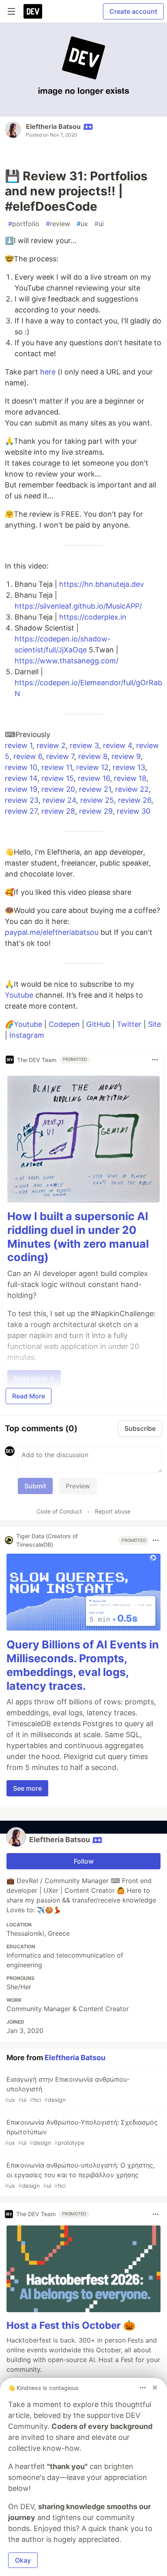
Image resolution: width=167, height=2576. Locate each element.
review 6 (28, 756)
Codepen (64, 1024)
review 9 (126, 756)
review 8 (93, 756)
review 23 (22, 800)
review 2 (51, 745)
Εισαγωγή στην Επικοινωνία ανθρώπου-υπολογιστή (67, 2089)
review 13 (129, 767)
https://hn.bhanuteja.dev (102, 584)
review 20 (58, 789)
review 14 (21, 778)
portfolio (24, 224)
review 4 (118, 745)
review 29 (96, 811)
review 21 (95, 789)
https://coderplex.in (93, 617)
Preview (78, 1486)
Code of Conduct (59, 1511)
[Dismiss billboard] (155, 2388)
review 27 (21, 811)
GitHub (98, 1024)
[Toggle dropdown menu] (155, 1060)
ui (99, 224)
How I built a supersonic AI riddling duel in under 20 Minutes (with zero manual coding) (78, 1237)
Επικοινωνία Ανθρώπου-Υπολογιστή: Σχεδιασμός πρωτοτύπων (81, 2132)
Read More (29, 1396)
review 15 (58, 778)
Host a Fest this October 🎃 (71, 2325)
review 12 (92, 767)
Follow (84, 1861)
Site (154, 1024)
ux (82, 224)
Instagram (27, 1035)
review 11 (57, 767)
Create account (133, 11)
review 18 (130, 778)
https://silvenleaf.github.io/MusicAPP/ (78, 606)
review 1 (19, 745)
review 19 (21, 789)
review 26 (135, 800)
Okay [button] (23, 2560)
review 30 (134, 811)
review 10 (21, 767)
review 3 (84, 745)
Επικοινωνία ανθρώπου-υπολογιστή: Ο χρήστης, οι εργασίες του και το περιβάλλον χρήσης (80, 2175)
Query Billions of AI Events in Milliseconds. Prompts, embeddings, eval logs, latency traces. (83, 1665)
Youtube (19, 995)
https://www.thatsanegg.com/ (66, 661)
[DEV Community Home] (33, 11)
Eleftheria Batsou (53, 126)
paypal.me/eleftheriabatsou (52, 932)
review (58, 224)
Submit (35, 1486)
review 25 (97, 800)
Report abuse (113, 1511)
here (48, 372)
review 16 (94, 778)
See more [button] (27, 1788)
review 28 (58, 811)
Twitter (129, 1024)
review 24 (59, 800)
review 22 (132, 789)
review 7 (60, 756)
